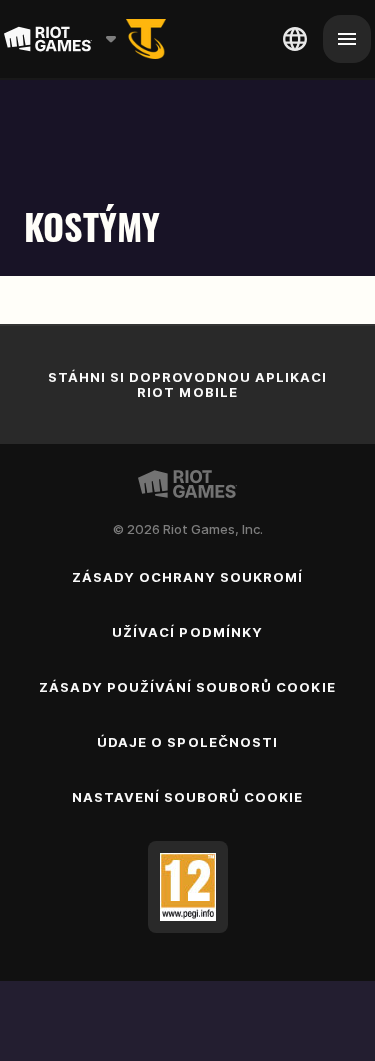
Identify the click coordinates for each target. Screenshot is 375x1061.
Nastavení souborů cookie (188, 797)
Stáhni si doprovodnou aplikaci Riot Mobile (187, 384)
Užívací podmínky (187, 632)
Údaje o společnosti (187, 742)
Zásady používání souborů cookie (187, 687)
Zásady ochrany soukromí (188, 577)
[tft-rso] (146, 39)
